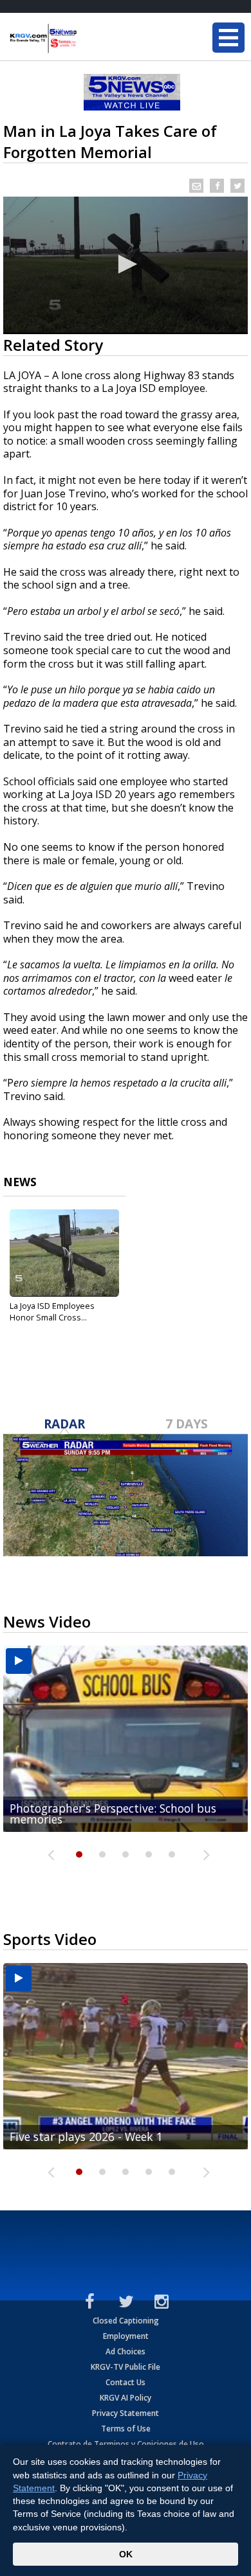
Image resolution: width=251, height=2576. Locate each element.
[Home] (87, 39)
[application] (126, 265)
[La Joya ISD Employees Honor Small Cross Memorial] (64, 1253)
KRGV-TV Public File (126, 2367)
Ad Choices (126, 2351)
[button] (126, 264)
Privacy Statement (126, 2413)
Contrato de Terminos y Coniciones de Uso (126, 2444)
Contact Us (126, 2382)
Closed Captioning (126, 2321)
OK (126, 2554)
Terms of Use (126, 2429)
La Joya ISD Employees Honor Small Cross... (52, 1311)
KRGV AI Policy (126, 2398)
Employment (126, 2336)
